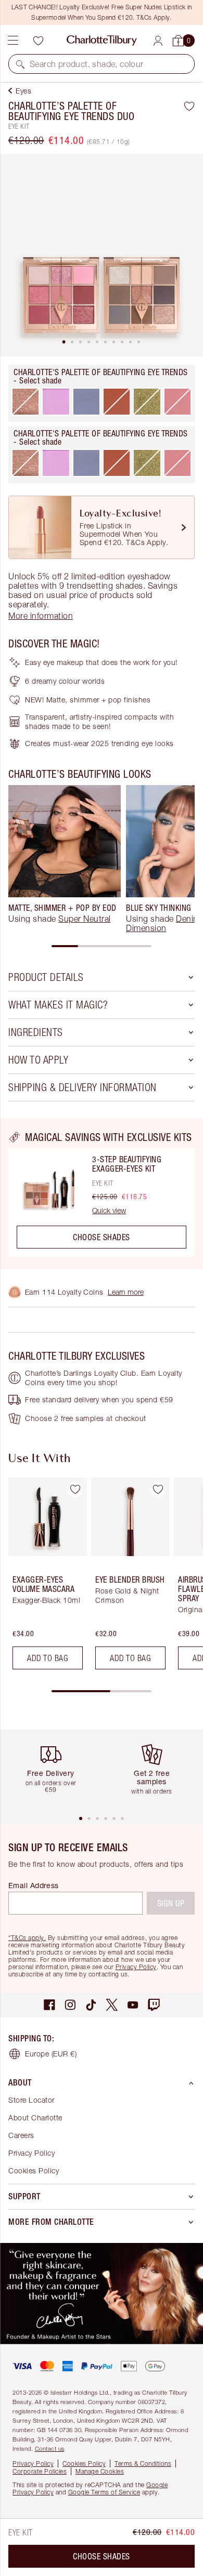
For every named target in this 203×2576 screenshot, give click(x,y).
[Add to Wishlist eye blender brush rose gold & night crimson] (158, 1490)
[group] (65, 859)
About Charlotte (35, 2117)
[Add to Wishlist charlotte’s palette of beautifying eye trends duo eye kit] (189, 106)
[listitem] (102, 255)
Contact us (50, 2448)
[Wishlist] (38, 41)
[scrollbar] (102, 946)
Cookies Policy (34, 2170)
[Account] (158, 41)
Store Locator (31, 2100)
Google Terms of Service (104, 2492)
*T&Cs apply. (27, 1938)
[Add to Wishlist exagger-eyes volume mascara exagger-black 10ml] (75, 1490)
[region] (102, 1193)
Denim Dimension (163, 923)
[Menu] (13, 41)
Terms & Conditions (143, 2464)
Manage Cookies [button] (100, 2471)
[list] (102, 255)
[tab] (64, 342)
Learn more (126, 1292)
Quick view (109, 1211)
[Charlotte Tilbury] (102, 41)
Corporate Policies (40, 2471)
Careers (21, 2135)
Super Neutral (85, 919)
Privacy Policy (136, 1967)
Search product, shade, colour (87, 64)
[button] (20, 64)
